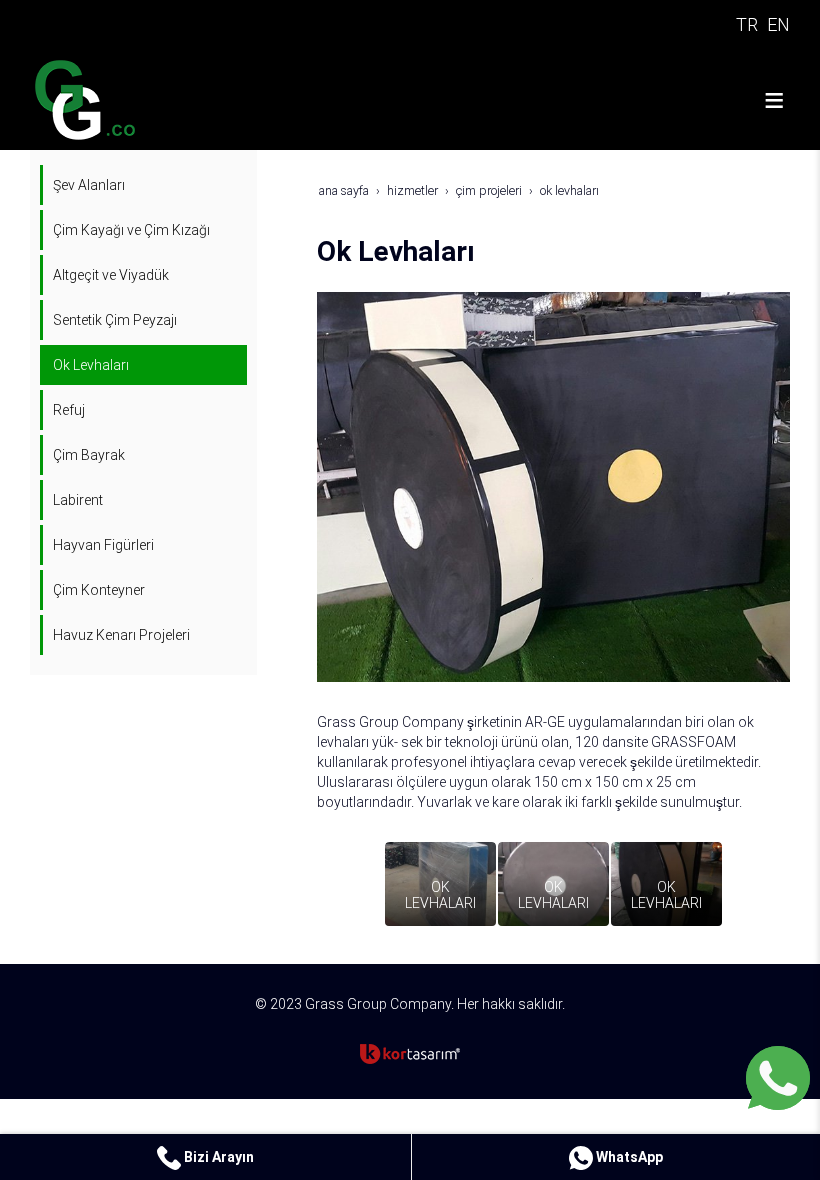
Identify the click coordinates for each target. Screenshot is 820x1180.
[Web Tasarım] (410, 1054)
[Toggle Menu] (774, 100)
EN (778, 24)
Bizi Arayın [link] (217, 1157)
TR (747, 24)
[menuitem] (145, 185)
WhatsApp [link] (628, 1157)
